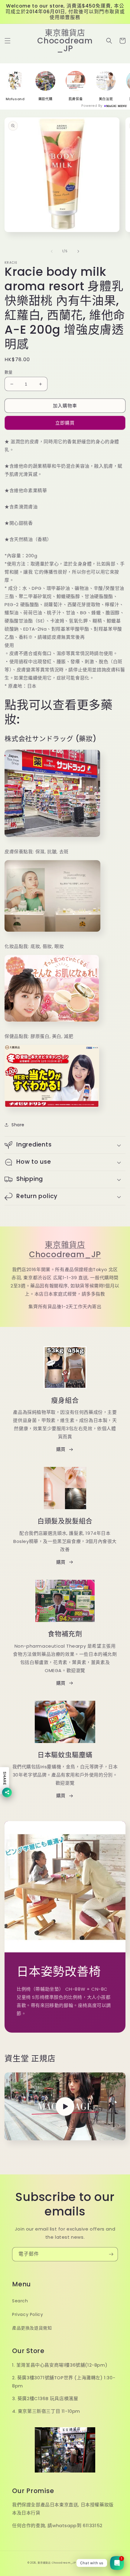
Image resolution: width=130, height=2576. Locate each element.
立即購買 (65, 423)
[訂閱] (111, 2254)
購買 (61, 1449)
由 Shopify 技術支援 (90, 2563)
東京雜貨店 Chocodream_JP (65, 1250)
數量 (9, 372)
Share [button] (18, 1125)
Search (20, 2301)
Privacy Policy (28, 2314)
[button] (8, 41)
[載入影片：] (65, 2106)
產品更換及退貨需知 (32, 2328)
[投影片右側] (78, 251)
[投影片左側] (52, 251)
